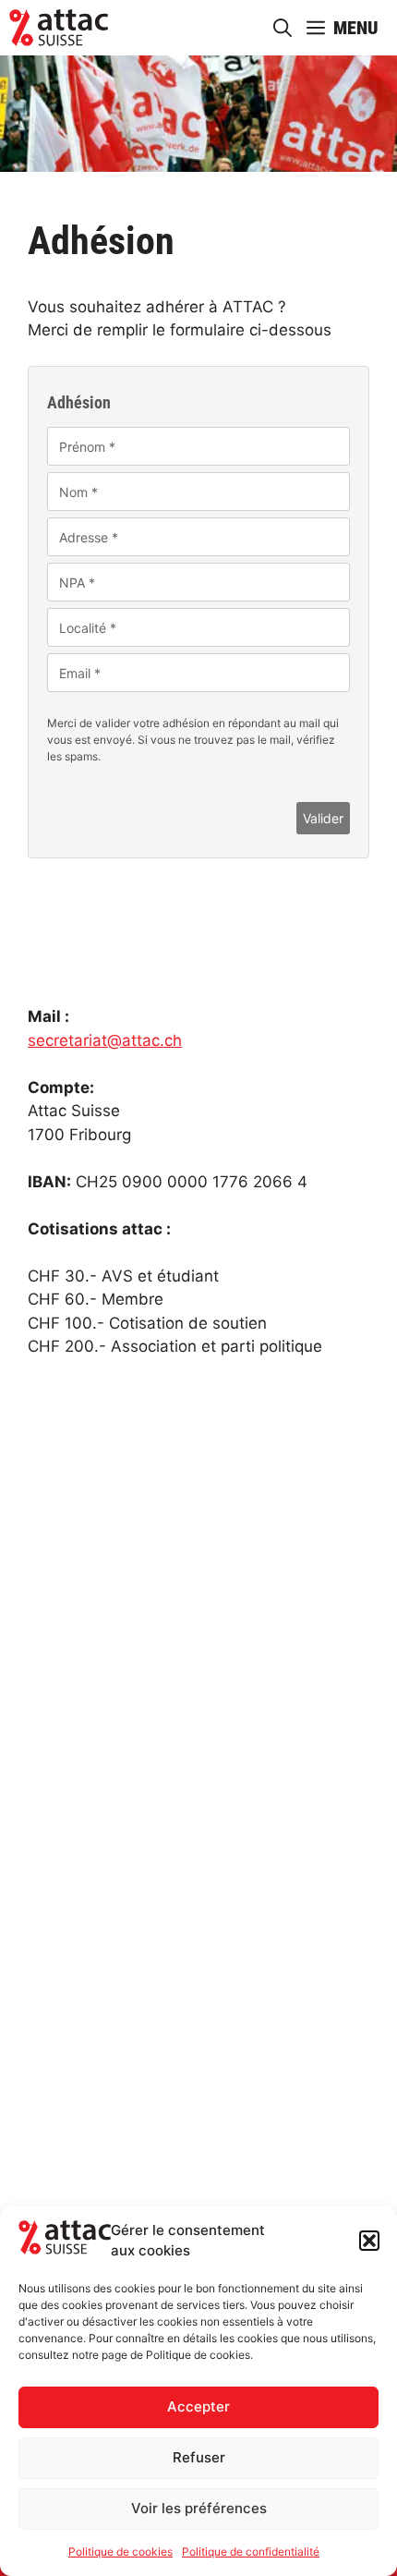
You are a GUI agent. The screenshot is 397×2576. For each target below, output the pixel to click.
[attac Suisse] (59, 28)
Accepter (198, 2406)
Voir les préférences (199, 2508)
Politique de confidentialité (251, 2552)
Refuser (199, 2457)
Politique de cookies (120, 2552)
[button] (369, 2241)
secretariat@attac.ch (105, 1040)
